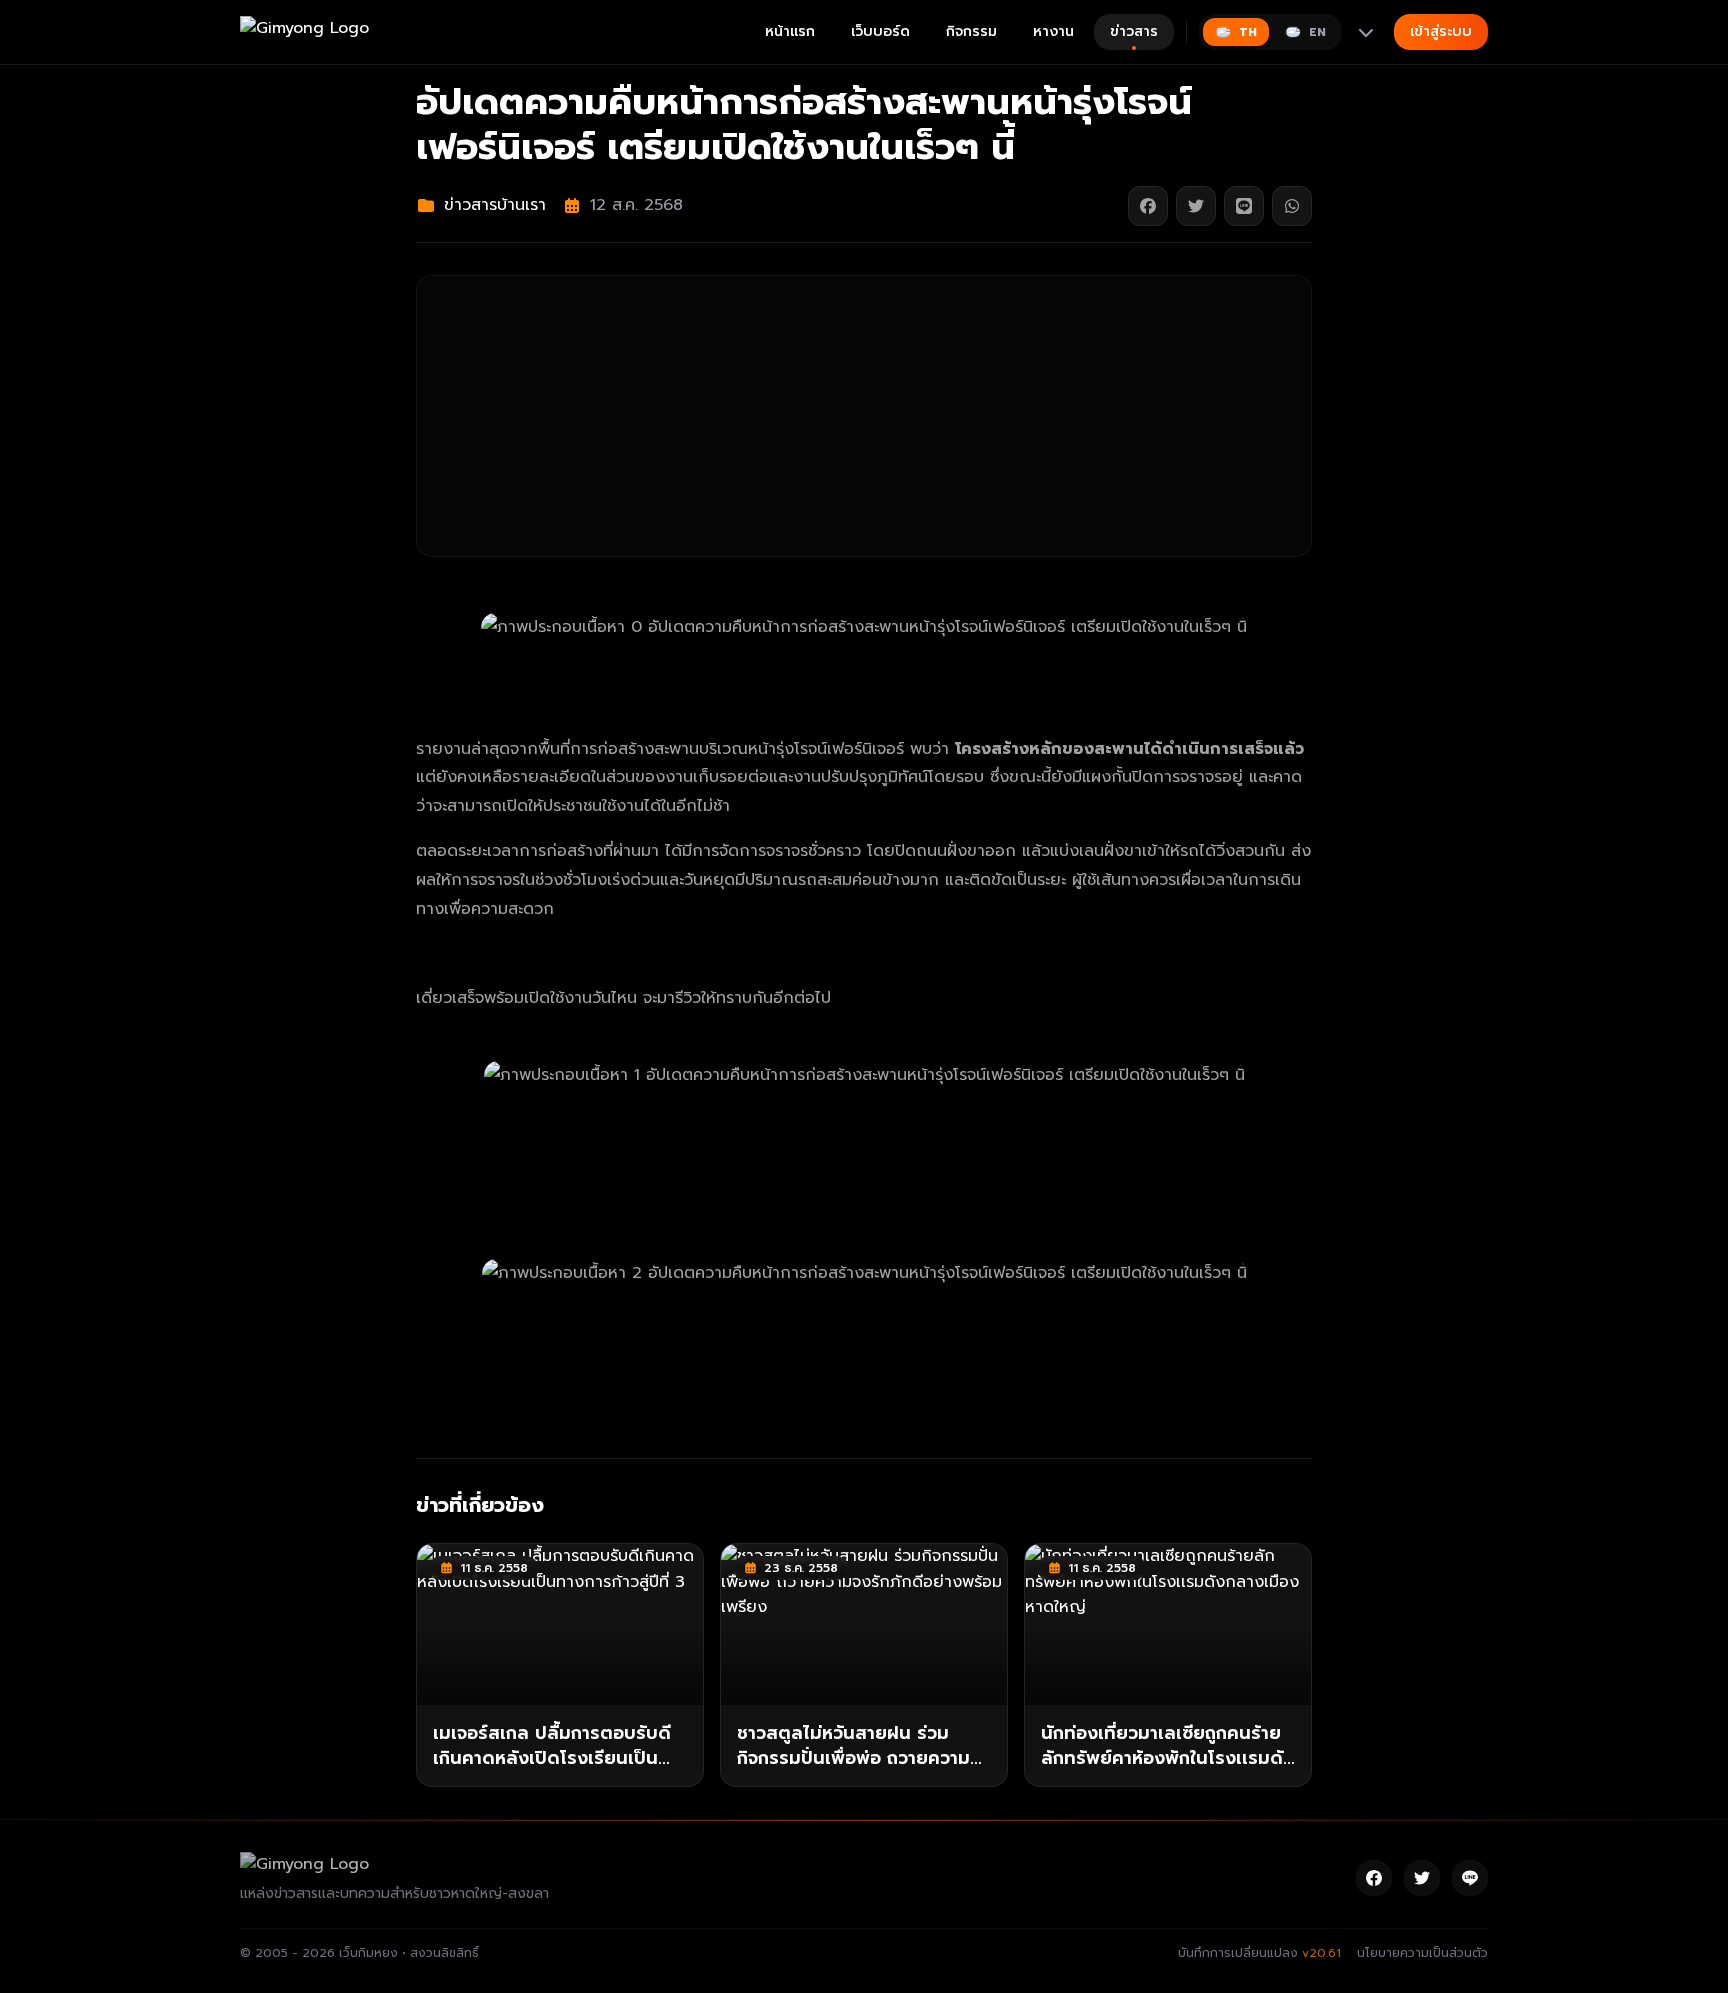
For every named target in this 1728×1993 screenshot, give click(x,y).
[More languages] (1366, 32)
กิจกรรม (971, 31)
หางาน (1053, 31)
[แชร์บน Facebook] (1148, 206)
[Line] (1470, 1878)
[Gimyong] (304, 32)
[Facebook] (1374, 1878)
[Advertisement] (864, 416)
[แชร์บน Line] (1244, 206)
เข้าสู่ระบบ (1441, 31)
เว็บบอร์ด (880, 31)
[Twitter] (1422, 1878)
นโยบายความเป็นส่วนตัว (1422, 1953)
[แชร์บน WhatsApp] (1292, 206)
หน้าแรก (790, 31)
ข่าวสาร (1134, 31)
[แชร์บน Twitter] (1196, 206)
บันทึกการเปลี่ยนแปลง (1259, 1953)
